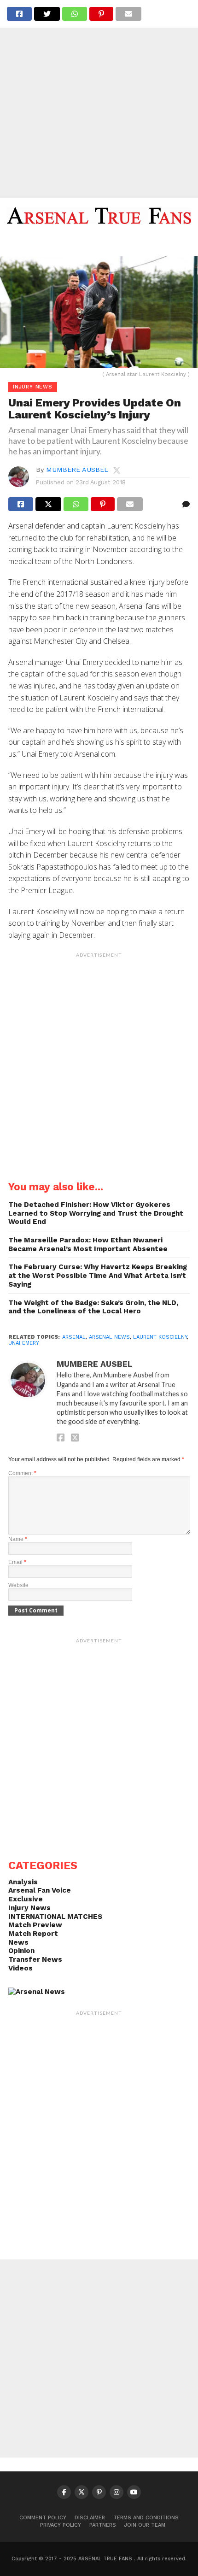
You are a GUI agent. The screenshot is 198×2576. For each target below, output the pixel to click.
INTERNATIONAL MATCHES (55, 1917)
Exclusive (26, 1899)
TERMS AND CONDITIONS (146, 2518)
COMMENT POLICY (43, 2518)
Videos (20, 1968)
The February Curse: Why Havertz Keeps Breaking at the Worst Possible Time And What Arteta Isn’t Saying (98, 1275)
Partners (103, 2525)
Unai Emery (24, 1343)
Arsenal (74, 1337)
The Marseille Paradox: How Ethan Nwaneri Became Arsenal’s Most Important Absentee (88, 1244)
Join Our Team (145, 2525)
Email (17, 1562)
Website (18, 1585)
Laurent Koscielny (160, 1337)
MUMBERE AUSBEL (77, 470)
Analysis (23, 1882)
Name (18, 1539)
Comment (22, 1473)
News (18, 1942)
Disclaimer (90, 2518)
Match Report (33, 1934)
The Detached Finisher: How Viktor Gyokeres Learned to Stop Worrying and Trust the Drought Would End (96, 1213)
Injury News (29, 1908)
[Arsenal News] (37, 1992)
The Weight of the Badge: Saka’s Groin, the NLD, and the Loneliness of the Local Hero (93, 1307)
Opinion (21, 1951)
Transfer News (35, 1959)
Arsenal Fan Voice (40, 1890)
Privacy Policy (61, 2525)
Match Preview (35, 1925)
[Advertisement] (99, 99)
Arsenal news (109, 1337)
